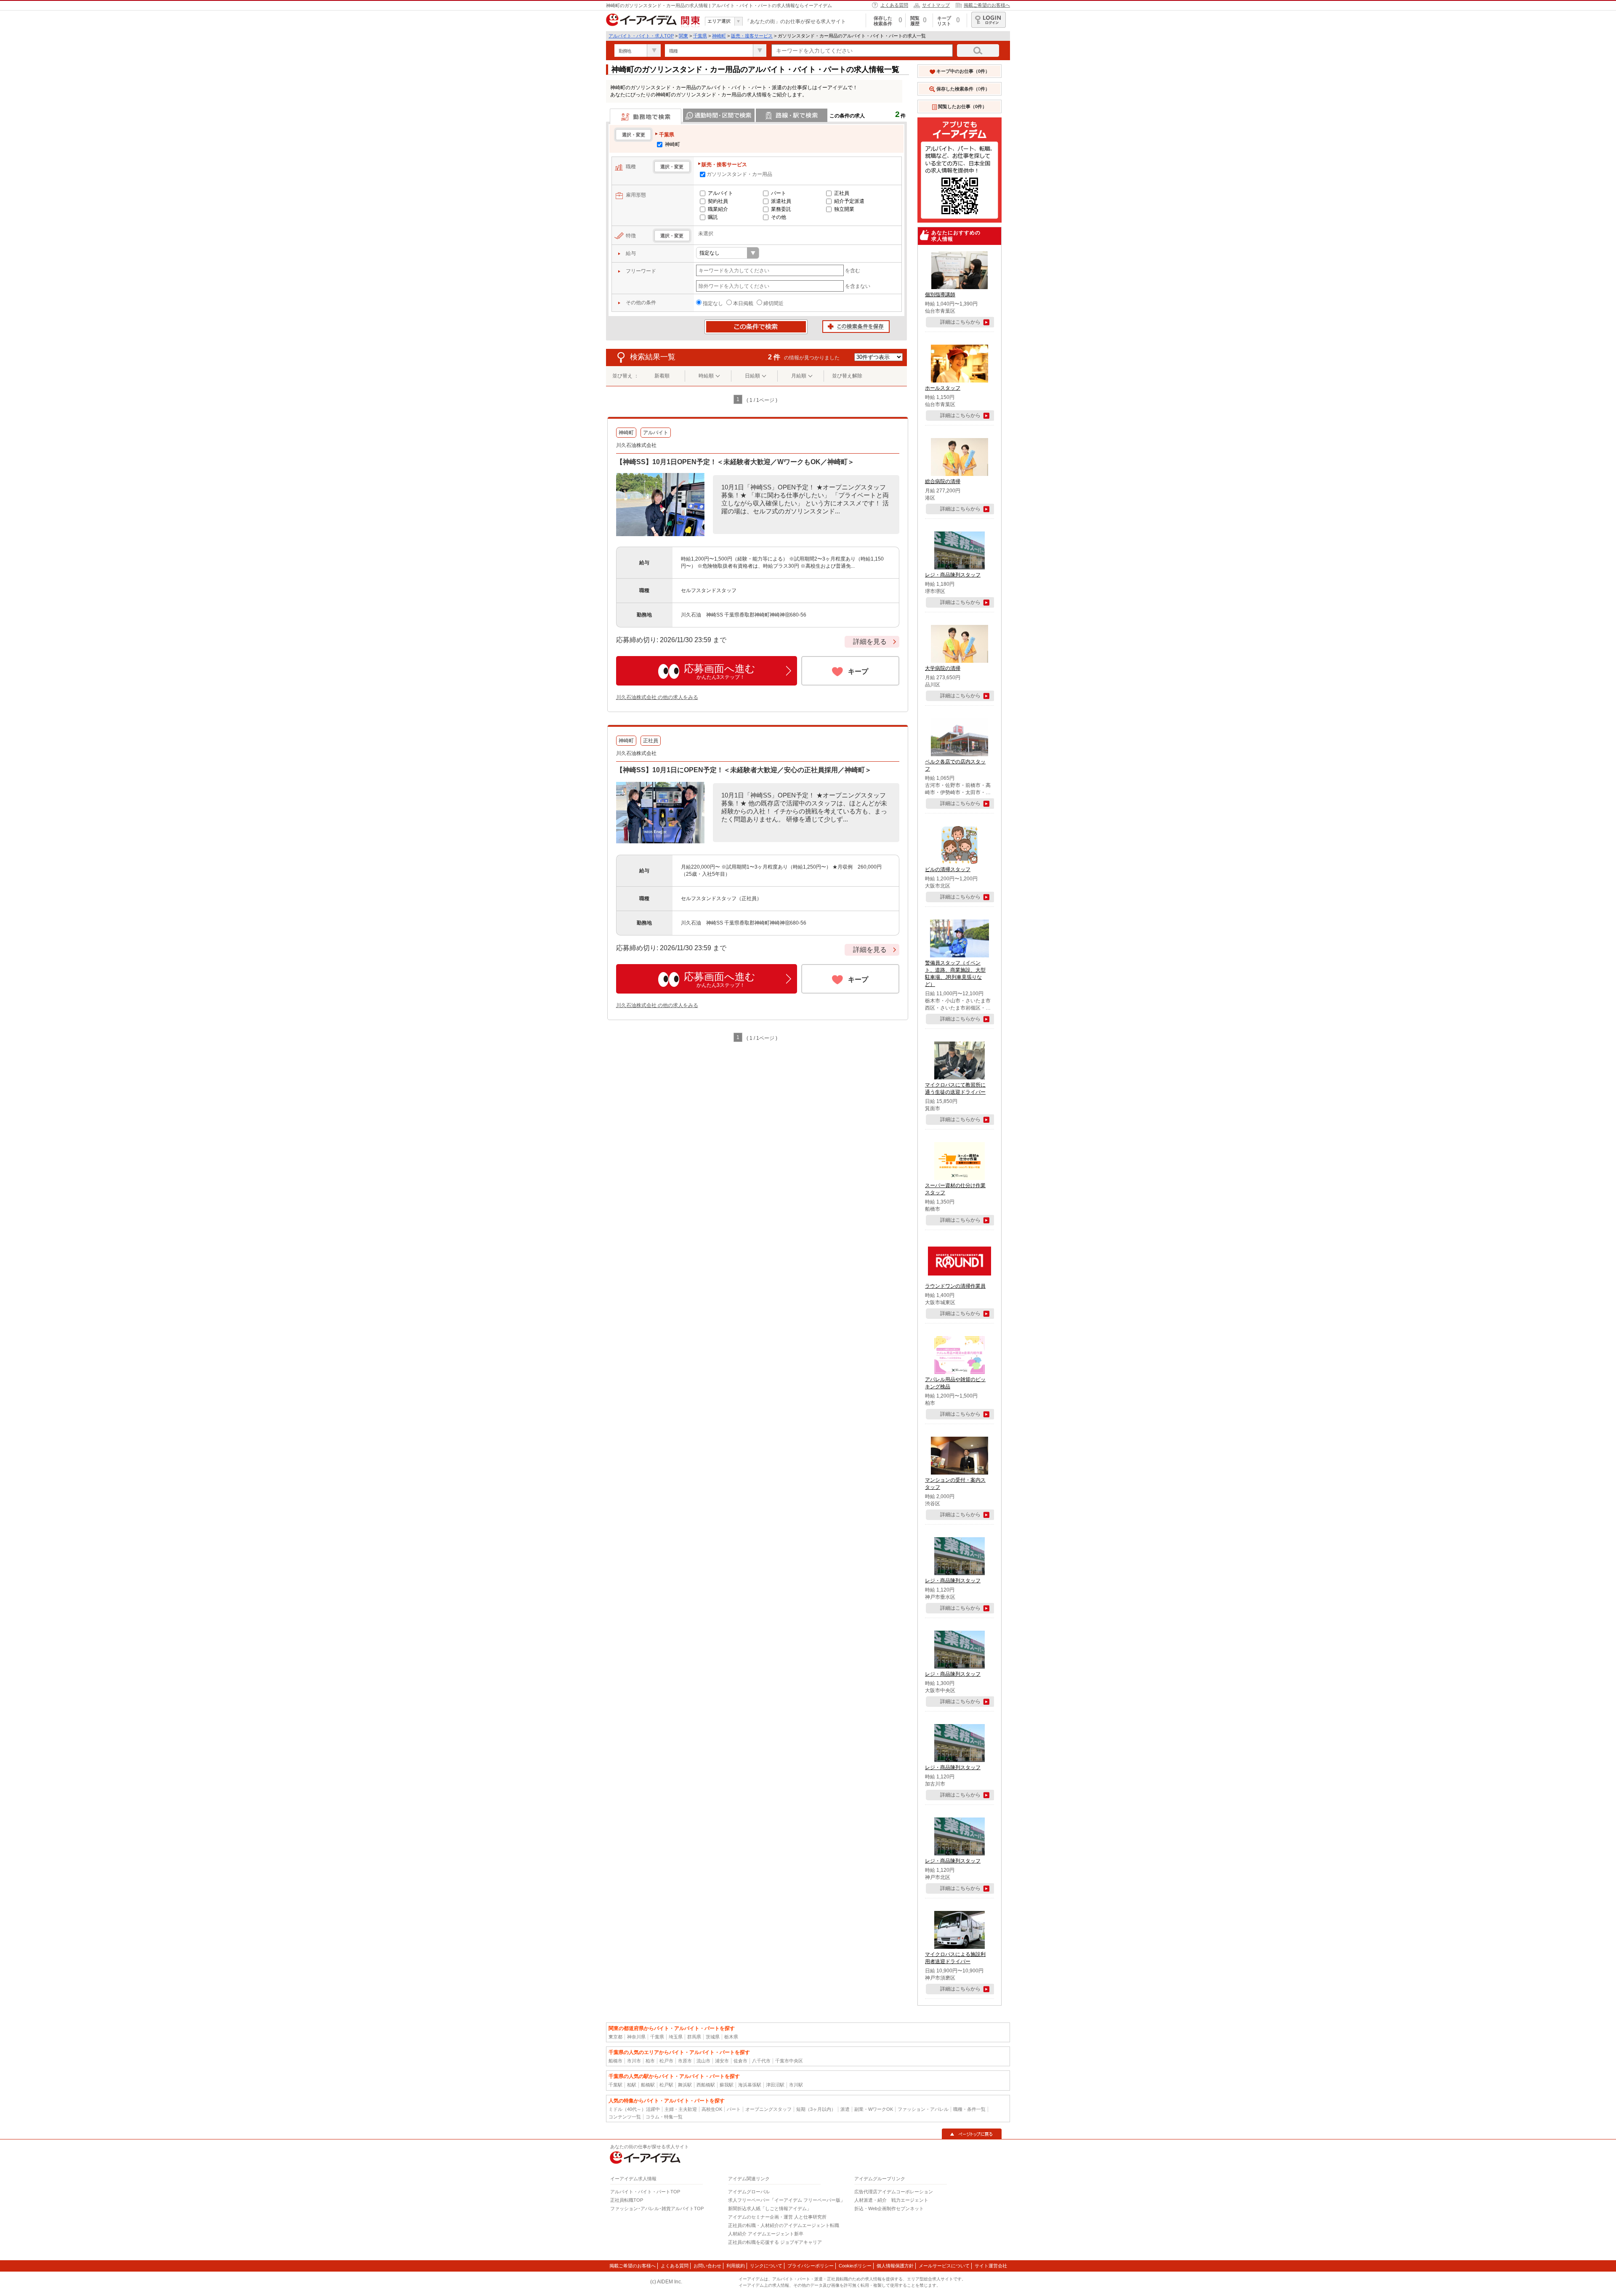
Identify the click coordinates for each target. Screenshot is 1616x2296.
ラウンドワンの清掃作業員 (955, 1286)
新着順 (662, 376)
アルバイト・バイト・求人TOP (641, 36)
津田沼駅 (775, 2085)
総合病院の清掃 (943, 481)
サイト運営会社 (991, 2266)
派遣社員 (781, 201)
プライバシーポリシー (811, 2266)
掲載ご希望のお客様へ (987, 5)
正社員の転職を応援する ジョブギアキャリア (775, 2242)
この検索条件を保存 (856, 327)
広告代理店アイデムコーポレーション (894, 2192)
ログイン (989, 20)
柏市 (650, 2061)
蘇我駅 (727, 2085)
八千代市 (761, 2061)
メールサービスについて (944, 2266)
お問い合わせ (707, 2266)
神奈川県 (636, 2037)
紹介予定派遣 (849, 201)
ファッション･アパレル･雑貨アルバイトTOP (657, 2208)
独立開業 (844, 209)
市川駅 (796, 2085)
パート (779, 193)
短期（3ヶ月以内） (816, 2109)
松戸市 (666, 2061)
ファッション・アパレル (923, 2109)
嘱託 (713, 217)
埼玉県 (676, 2037)
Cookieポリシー (855, 2266)
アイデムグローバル (749, 2192)
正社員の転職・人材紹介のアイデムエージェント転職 (784, 2225)
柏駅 (632, 2085)
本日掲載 (743, 303)
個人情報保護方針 (895, 2266)
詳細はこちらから (960, 322)
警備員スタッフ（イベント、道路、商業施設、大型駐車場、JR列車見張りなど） (955, 974)
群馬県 (694, 2037)
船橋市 (615, 2061)
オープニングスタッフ (768, 2109)
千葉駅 (615, 2085)
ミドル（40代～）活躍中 (634, 2109)
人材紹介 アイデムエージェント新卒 (766, 2234)
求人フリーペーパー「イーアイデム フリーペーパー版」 (787, 2200)
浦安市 (722, 2061)
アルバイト (720, 193)
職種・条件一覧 (969, 2109)
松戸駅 (666, 2085)
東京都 (615, 2037)
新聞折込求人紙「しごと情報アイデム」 (770, 2208)
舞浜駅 (685, 2085)
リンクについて (766, 2266)
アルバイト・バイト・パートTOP (645, 2192)
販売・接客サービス (752, 36)
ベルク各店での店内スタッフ (955, 765)
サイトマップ (936, 5)
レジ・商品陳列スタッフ (953, 575)
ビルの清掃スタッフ (948, 869)
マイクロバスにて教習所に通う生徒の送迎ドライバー (955, 1088)
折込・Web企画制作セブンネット (889, 2208)
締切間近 (773, 303)
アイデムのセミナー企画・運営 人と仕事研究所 (777, 2217)
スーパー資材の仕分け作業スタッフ (955, 1189)
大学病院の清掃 (943, 668)
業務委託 (781, 209)
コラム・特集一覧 (664, 2117)
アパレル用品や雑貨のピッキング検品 (955, 1383)
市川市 (634, 2061)
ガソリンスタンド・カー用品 (739, 174)
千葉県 (700, 36)
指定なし (713, 303)
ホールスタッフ (943, 388)
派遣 (845, 2109)
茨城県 (713, 2037)
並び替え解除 (847, 376)
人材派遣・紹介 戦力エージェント (891, 2200)
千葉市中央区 (789, 2061)
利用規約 (736, 2266)
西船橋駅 (706, 2085)
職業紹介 (718, 209)
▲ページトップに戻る (972, 2134)
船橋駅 (648, 2085)
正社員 (842, 193)
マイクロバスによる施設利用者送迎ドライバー (955, 1958)
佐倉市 (740, 2061)
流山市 (703, 2061)
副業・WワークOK (874, 2109)
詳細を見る (870, 642)
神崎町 (719, 36)
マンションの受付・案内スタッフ (955, 1484)
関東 (683, 36)
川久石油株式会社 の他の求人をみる (657, 697)
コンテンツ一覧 (625, 2117)
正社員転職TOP (627, 2200)
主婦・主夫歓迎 (681, 2109)
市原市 (685, 2061)
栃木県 (731, 2037)
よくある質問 (894, 5)
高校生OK (712, 2109)
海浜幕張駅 (750, 2085)
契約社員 (718, 201)
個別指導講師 (940, 295)
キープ (858, 671)
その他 (779, 217)
